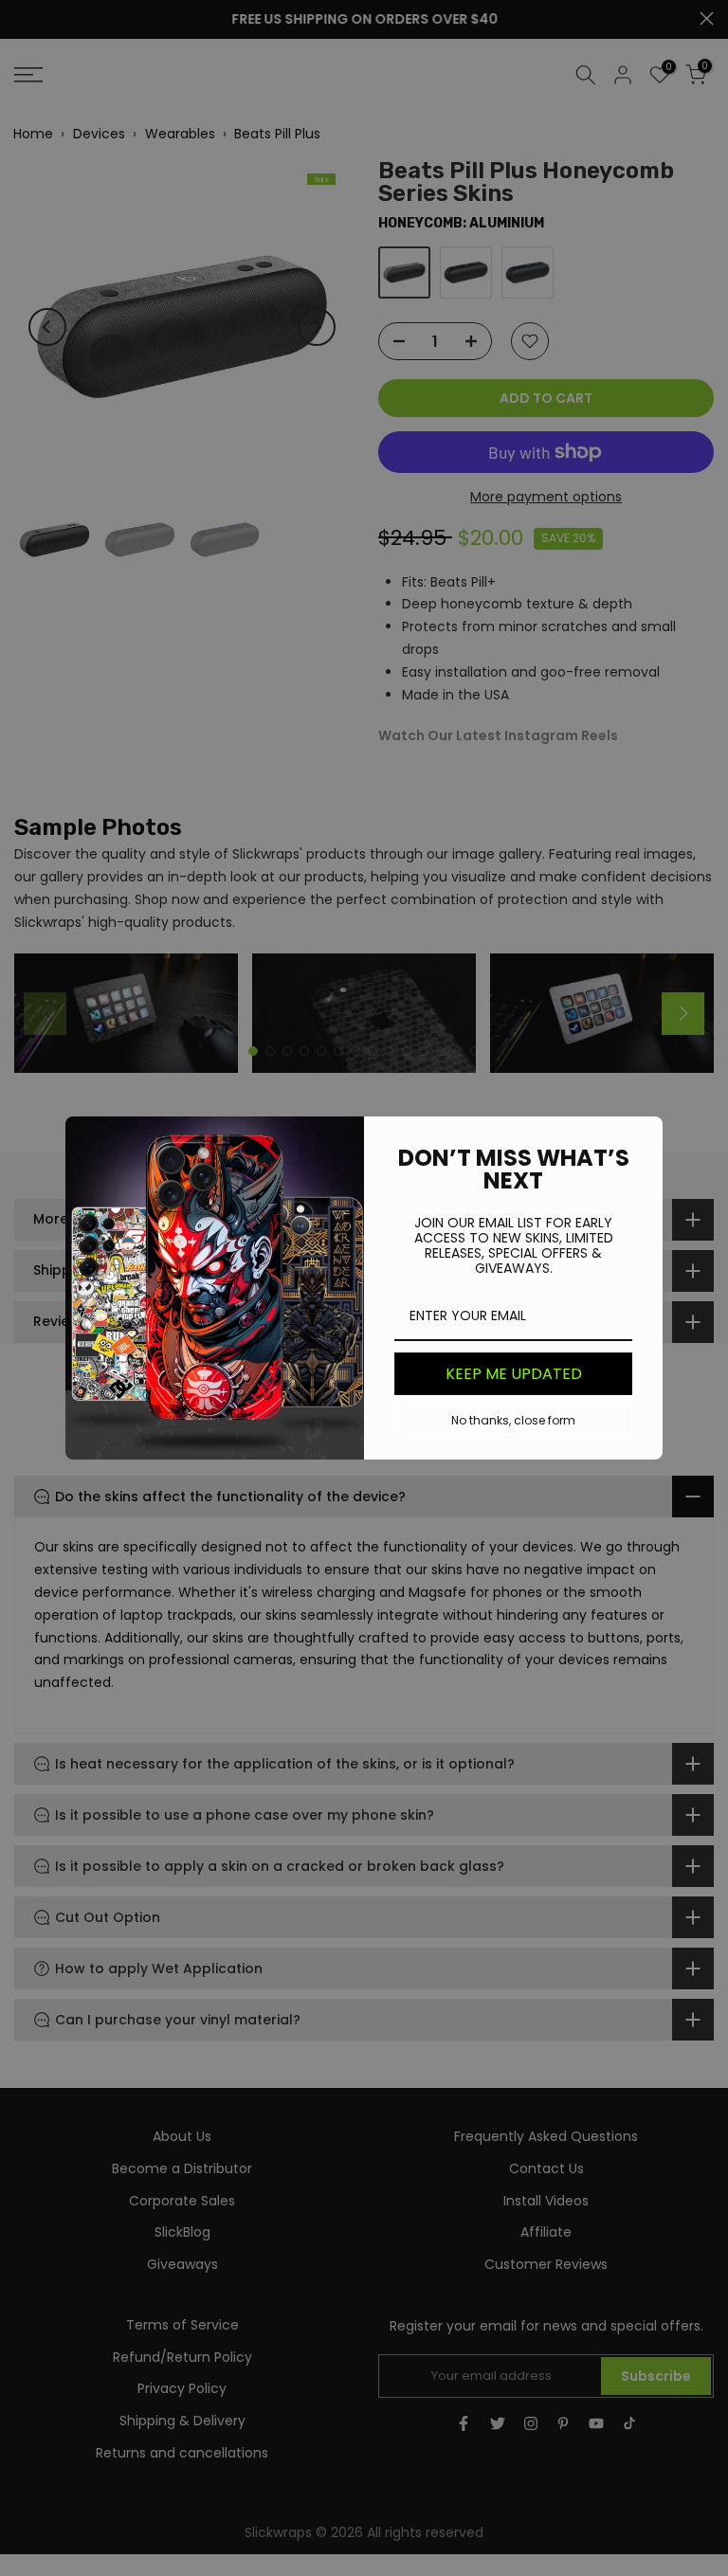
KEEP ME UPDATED (514, 1374)
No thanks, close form (513, 1420)
